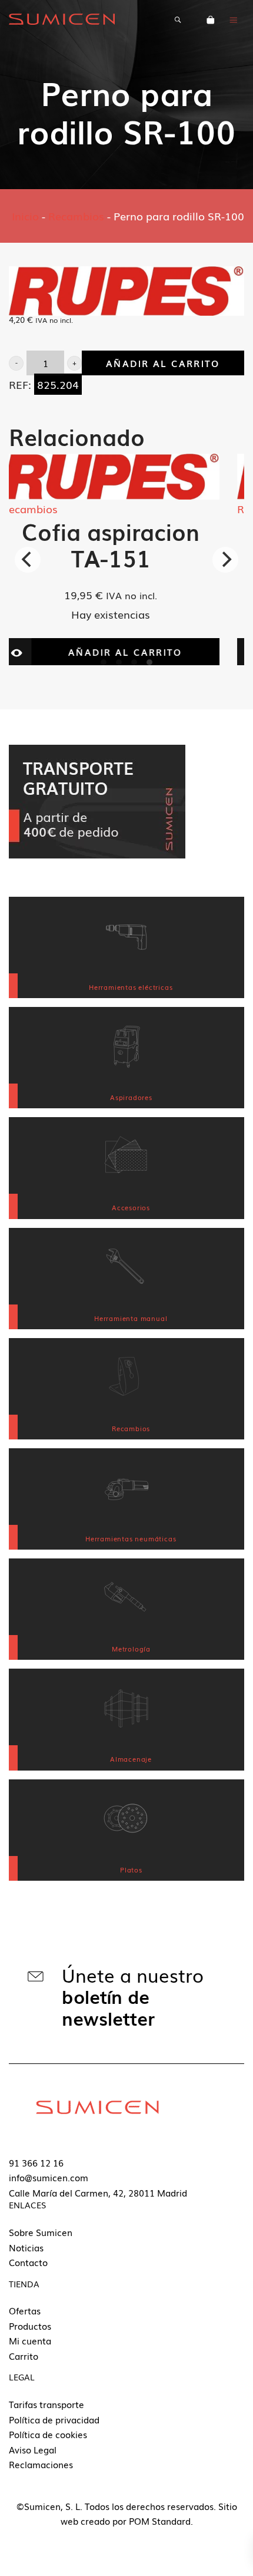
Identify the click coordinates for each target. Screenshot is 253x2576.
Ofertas (25, 2310)
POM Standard (160, 2521)
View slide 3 (134, 662)
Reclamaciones (41, 2464)
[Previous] (28, 560)
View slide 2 (119, 662)
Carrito (24, 2356)
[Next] (225, 560)
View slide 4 (149, 662)
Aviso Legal (33, 2449)
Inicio (25, 216)
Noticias (26, 2247)
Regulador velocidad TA (133, 544)
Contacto (28, 2262)
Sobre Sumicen (41, 2232)
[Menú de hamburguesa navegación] (234, 19)
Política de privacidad (54, 2419)
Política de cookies (48, 2434)
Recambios (76, 216)
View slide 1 (104, 662)
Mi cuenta (30, 2340)
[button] (16, 363)
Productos (30, 2326)
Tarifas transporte (46, 2404)
